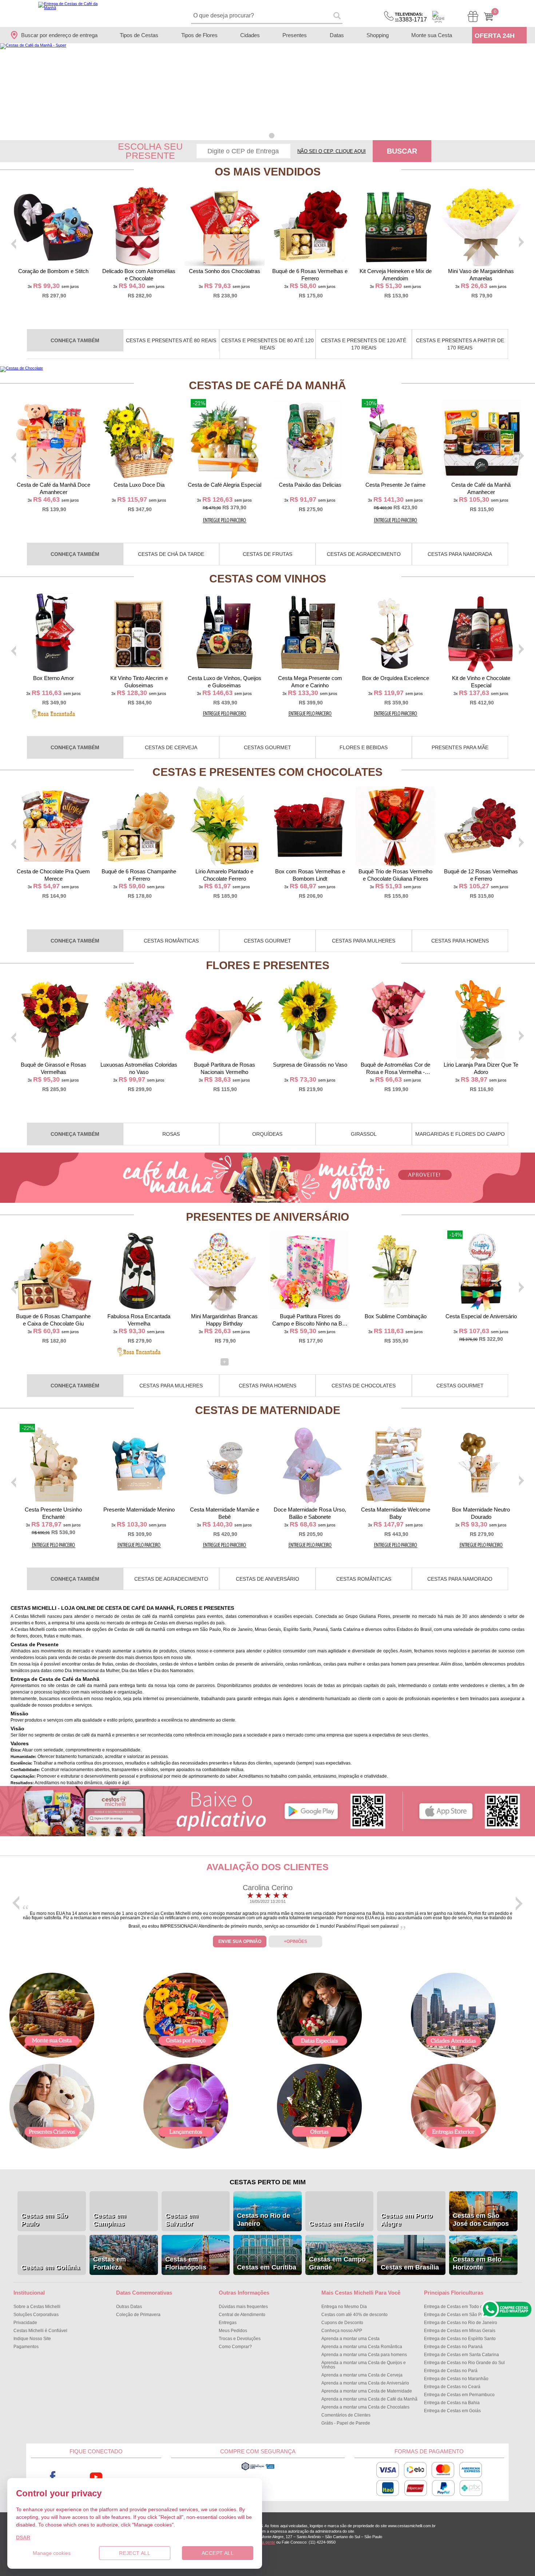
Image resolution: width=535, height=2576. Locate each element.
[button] (263, 136)
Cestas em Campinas (110, 2220)
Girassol (364, 1134)
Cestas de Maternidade (268, 1410)
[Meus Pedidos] (473, 17)
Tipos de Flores (199, 35)
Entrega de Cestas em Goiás (452, 2411)
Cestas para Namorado (460, 1579)
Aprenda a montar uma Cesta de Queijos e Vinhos (364, 2365)
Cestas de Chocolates (364, 1386)
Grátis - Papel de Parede (346, 2423)
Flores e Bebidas (364, 747)
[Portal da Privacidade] (258, 2469)
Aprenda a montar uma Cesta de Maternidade (367, 2391)
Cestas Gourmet (267, 747)
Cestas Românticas (171, 941)
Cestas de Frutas (267, 554)
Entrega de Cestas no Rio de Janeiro (461, 2323)
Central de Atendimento (242, 2315)
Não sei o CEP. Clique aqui (332, 151)
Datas (337, 35)
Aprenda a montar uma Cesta (350, 2339)
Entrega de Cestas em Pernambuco (459, 2395)
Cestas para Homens (460, 941)
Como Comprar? (235, 2347)
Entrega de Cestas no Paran (453, 2347)
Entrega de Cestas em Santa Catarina (461, 2355)
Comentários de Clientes (346, 2415)
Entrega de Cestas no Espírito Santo (460, 2339)
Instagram (140, 2477)
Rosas (171, 1134)
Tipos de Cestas (139, 35)
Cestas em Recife (336, 2224)
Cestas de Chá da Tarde (171, 554)
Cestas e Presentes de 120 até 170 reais (364, 344)
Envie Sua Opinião (240, 1941)
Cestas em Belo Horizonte (477, 2263)
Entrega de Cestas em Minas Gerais (460, 2331)
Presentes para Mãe (460, 747)
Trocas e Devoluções (240, 2339)
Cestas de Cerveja (171, 747)
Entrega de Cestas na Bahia (452, 2403)
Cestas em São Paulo (44, 2220)
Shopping (378, 35)
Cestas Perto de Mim (268, 2182)
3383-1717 (411, 17)
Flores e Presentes (268, 965)
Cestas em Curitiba (267, 2267)
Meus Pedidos (233, 2331)
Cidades (250, 35)
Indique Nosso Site (32, 2339)
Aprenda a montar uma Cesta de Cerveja (362, 2375)
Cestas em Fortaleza (110, 2263)
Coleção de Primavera (138, 2315)
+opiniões (296, 1941)
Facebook (53, 2477)
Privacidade (25, 2323)
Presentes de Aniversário (267, 1217)
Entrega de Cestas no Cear (452, 2387)
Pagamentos (26, 2347)
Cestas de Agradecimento (364, 554)
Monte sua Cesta (432, 35)
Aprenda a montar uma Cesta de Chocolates (365, 2407)
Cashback (438, 17)
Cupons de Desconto (342, 2323)
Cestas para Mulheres (364, 941)
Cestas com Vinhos (268, 579)
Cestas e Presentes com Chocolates (267, 772)
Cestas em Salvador (182, 2220)
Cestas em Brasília (410, 2267)
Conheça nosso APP (342, 2331)
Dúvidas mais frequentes (243, 2307)
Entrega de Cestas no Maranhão (456, 2379)
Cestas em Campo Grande (337, 2263)
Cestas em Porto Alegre (407, 2220)
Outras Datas (129, 2307)
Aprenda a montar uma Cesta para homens (364, 2355)
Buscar (402, 151)
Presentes (295, 35)
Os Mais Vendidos (268, 172)
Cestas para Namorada (460, 554)
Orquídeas (267, 1134)
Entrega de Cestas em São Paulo (457, 2315)
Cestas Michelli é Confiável (40, 2331)
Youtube (96, 2477)
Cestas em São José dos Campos (481, 2220)
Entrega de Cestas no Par (451, 2371)
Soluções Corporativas (36, 2315)
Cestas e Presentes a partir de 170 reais (460, 344)
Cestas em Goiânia (50, 2267)
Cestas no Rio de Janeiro (263, 2220)
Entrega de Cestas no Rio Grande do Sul (464, 2363)
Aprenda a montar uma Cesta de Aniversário (365, 2383)
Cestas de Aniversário (267, 1579)
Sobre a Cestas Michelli (37, 2307)
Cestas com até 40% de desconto (354, 2315)
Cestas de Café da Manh (267, 385)
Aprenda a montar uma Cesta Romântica (362, 2347)
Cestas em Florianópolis (186, 2263)
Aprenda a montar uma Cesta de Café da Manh (369, 2399)
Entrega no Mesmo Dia (344, 2307)
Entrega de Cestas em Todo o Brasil (459, 2307)
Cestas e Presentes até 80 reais (171, 340)
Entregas (228, 2323)
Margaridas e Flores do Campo (460, 1134)
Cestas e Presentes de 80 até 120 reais (267, 344)
